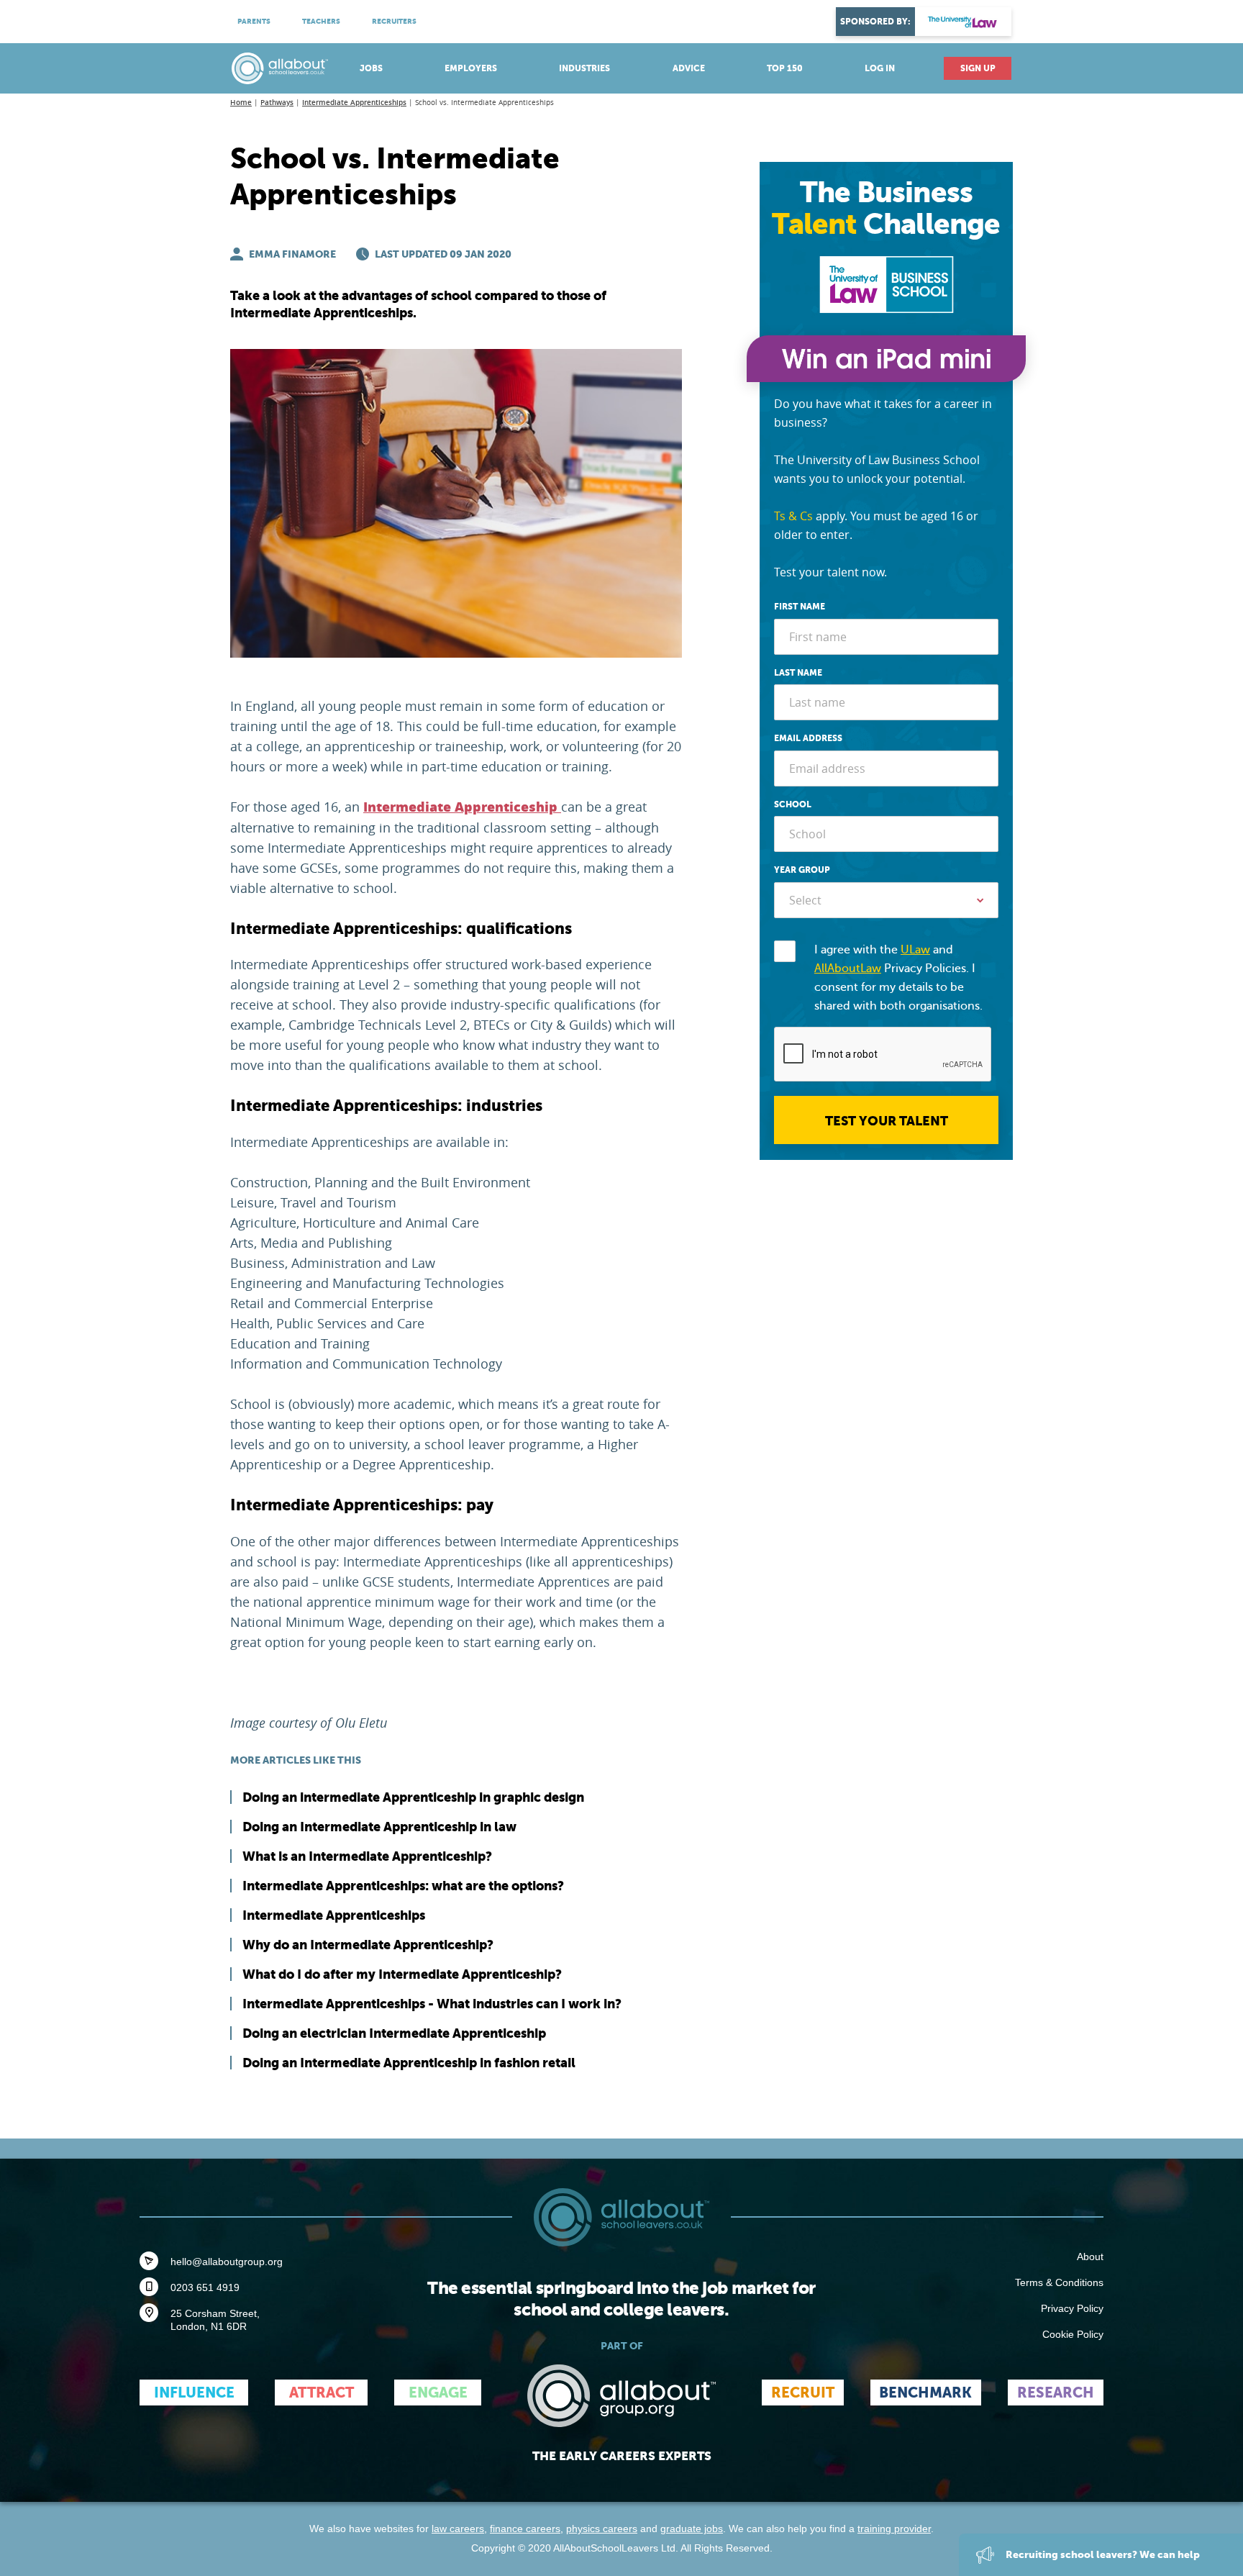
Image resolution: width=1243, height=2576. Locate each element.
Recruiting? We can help (1102, 2554)
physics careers (602, 2529)
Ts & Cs (793, 516)
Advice (689, 68)
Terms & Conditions (1059, 2282)
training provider (894, 2529)
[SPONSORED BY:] (963, 22)
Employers (471, 68)
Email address (808, 738)
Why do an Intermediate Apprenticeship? (368, 1945)
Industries (584, 68)
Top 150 (785, 68)
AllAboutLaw (848, 969)
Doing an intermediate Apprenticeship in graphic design (413, 1797)
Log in (880, 68)
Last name (798, 673)
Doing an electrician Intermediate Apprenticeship (394, 2033)
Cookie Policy (1073, 2334)
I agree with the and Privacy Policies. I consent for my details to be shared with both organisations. (898, 978)
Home (241, 103)
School (793, 804)
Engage (438, 2393)
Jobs (371, 68)
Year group (802, 870)
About (1090, 2257)
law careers (458, 2529)
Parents (254, 21)
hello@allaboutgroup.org (227, 2262)
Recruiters (394, 21)
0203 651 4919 (205, 2287)
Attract (322, 2393)
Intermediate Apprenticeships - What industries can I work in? (432, 2004)
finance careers (525, 2529)
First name (800, 607)
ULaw (915, 950)
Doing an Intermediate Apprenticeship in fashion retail (409, 2063)
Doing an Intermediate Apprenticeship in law (379, 1827)
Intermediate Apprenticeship (462, 807)
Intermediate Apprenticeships (354, 103)
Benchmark (925, 2393)
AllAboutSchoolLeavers (280, 68)
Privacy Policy (1072, 2308)
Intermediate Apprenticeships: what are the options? (403, 1886)
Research (1056, 2393)
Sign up (978, 68)
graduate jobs (692, 2529)
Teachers (321, 21)
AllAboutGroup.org (621, 2396)
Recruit (803, 2393)
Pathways (277, 103)
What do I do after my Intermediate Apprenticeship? (402, 1974)
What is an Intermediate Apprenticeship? (367, 1856)
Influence (194, 2393)
